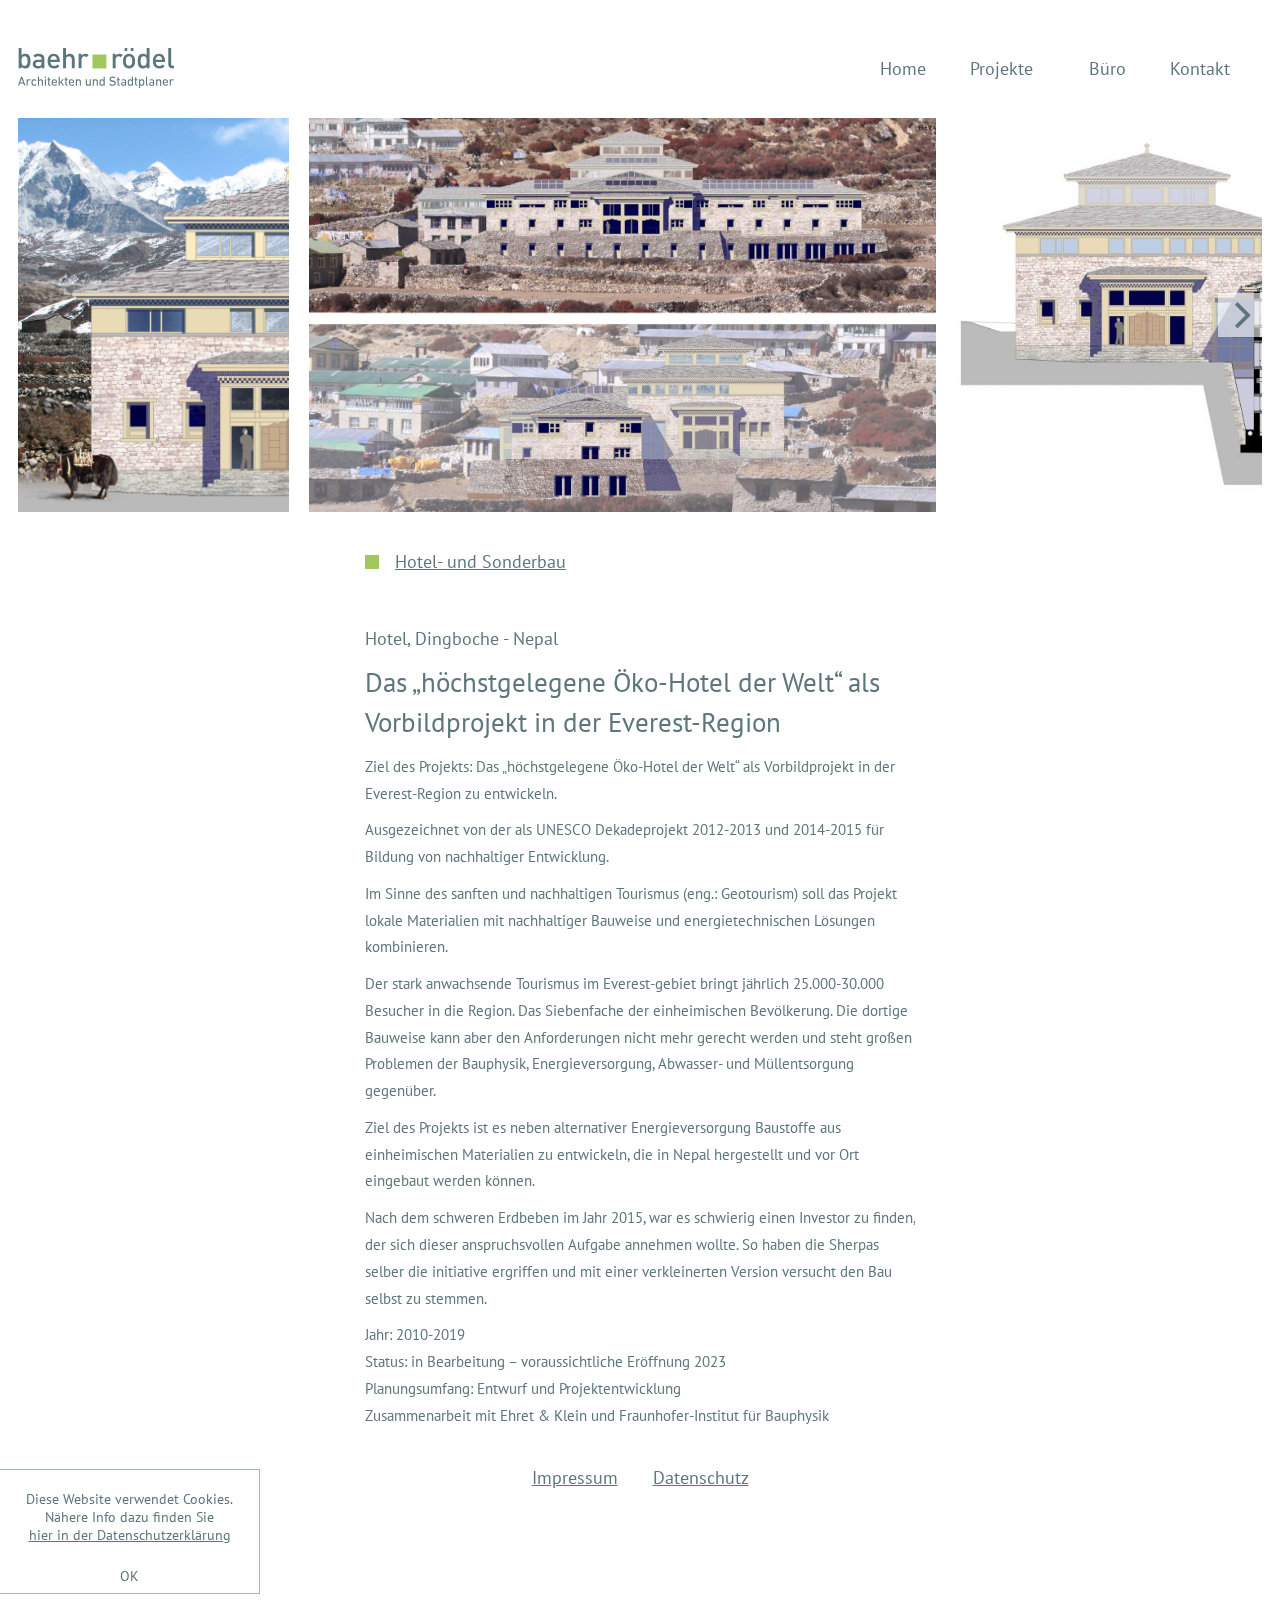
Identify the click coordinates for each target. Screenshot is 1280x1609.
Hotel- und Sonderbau (480, 561)
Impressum (575, 1477)
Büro (1107, 68)
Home (903, 68)
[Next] (1240, 315)
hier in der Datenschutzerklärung (130, 1534)
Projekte (1001, 68)
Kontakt (1200, 68)
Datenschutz (701, 1477)
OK (129, 1575)
